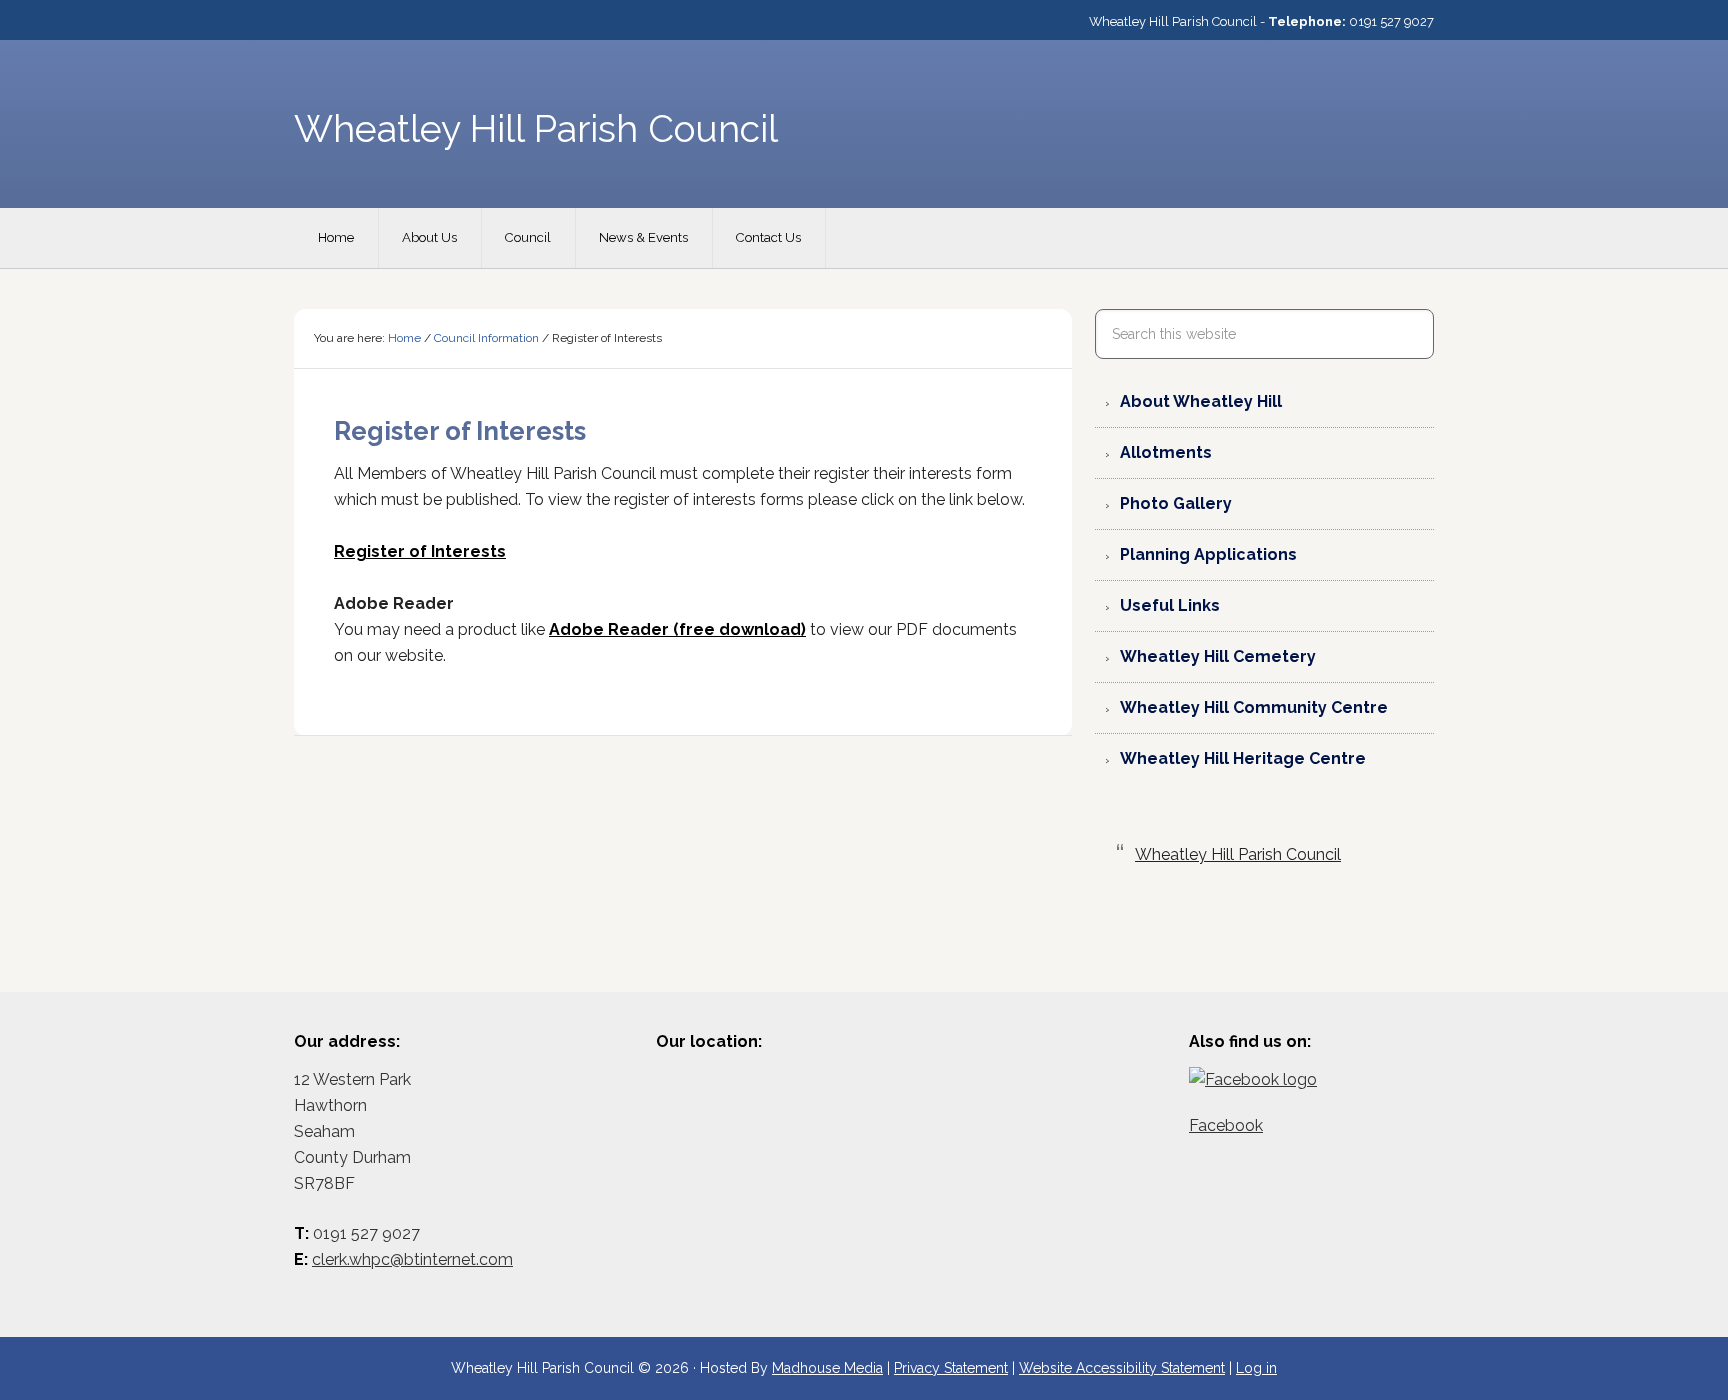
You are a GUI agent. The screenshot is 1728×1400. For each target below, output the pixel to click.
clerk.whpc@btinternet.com (412, 1259)
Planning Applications (1208, 554)
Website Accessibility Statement (1122, 1368)
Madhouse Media (827, 1368)
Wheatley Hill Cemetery (1218, 656)
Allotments (1166, 452)
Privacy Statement (951, 1368)
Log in (1256, 1368)
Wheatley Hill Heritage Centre (1243, 758)
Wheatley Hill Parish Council (1238, 854)
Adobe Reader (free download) (677, 629)
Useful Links (1170, 605)
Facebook (1226, 1125)
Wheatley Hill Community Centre (1254, 707)
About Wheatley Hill (1201, 401)
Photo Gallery (1176, 503)
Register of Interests (420, 551)
